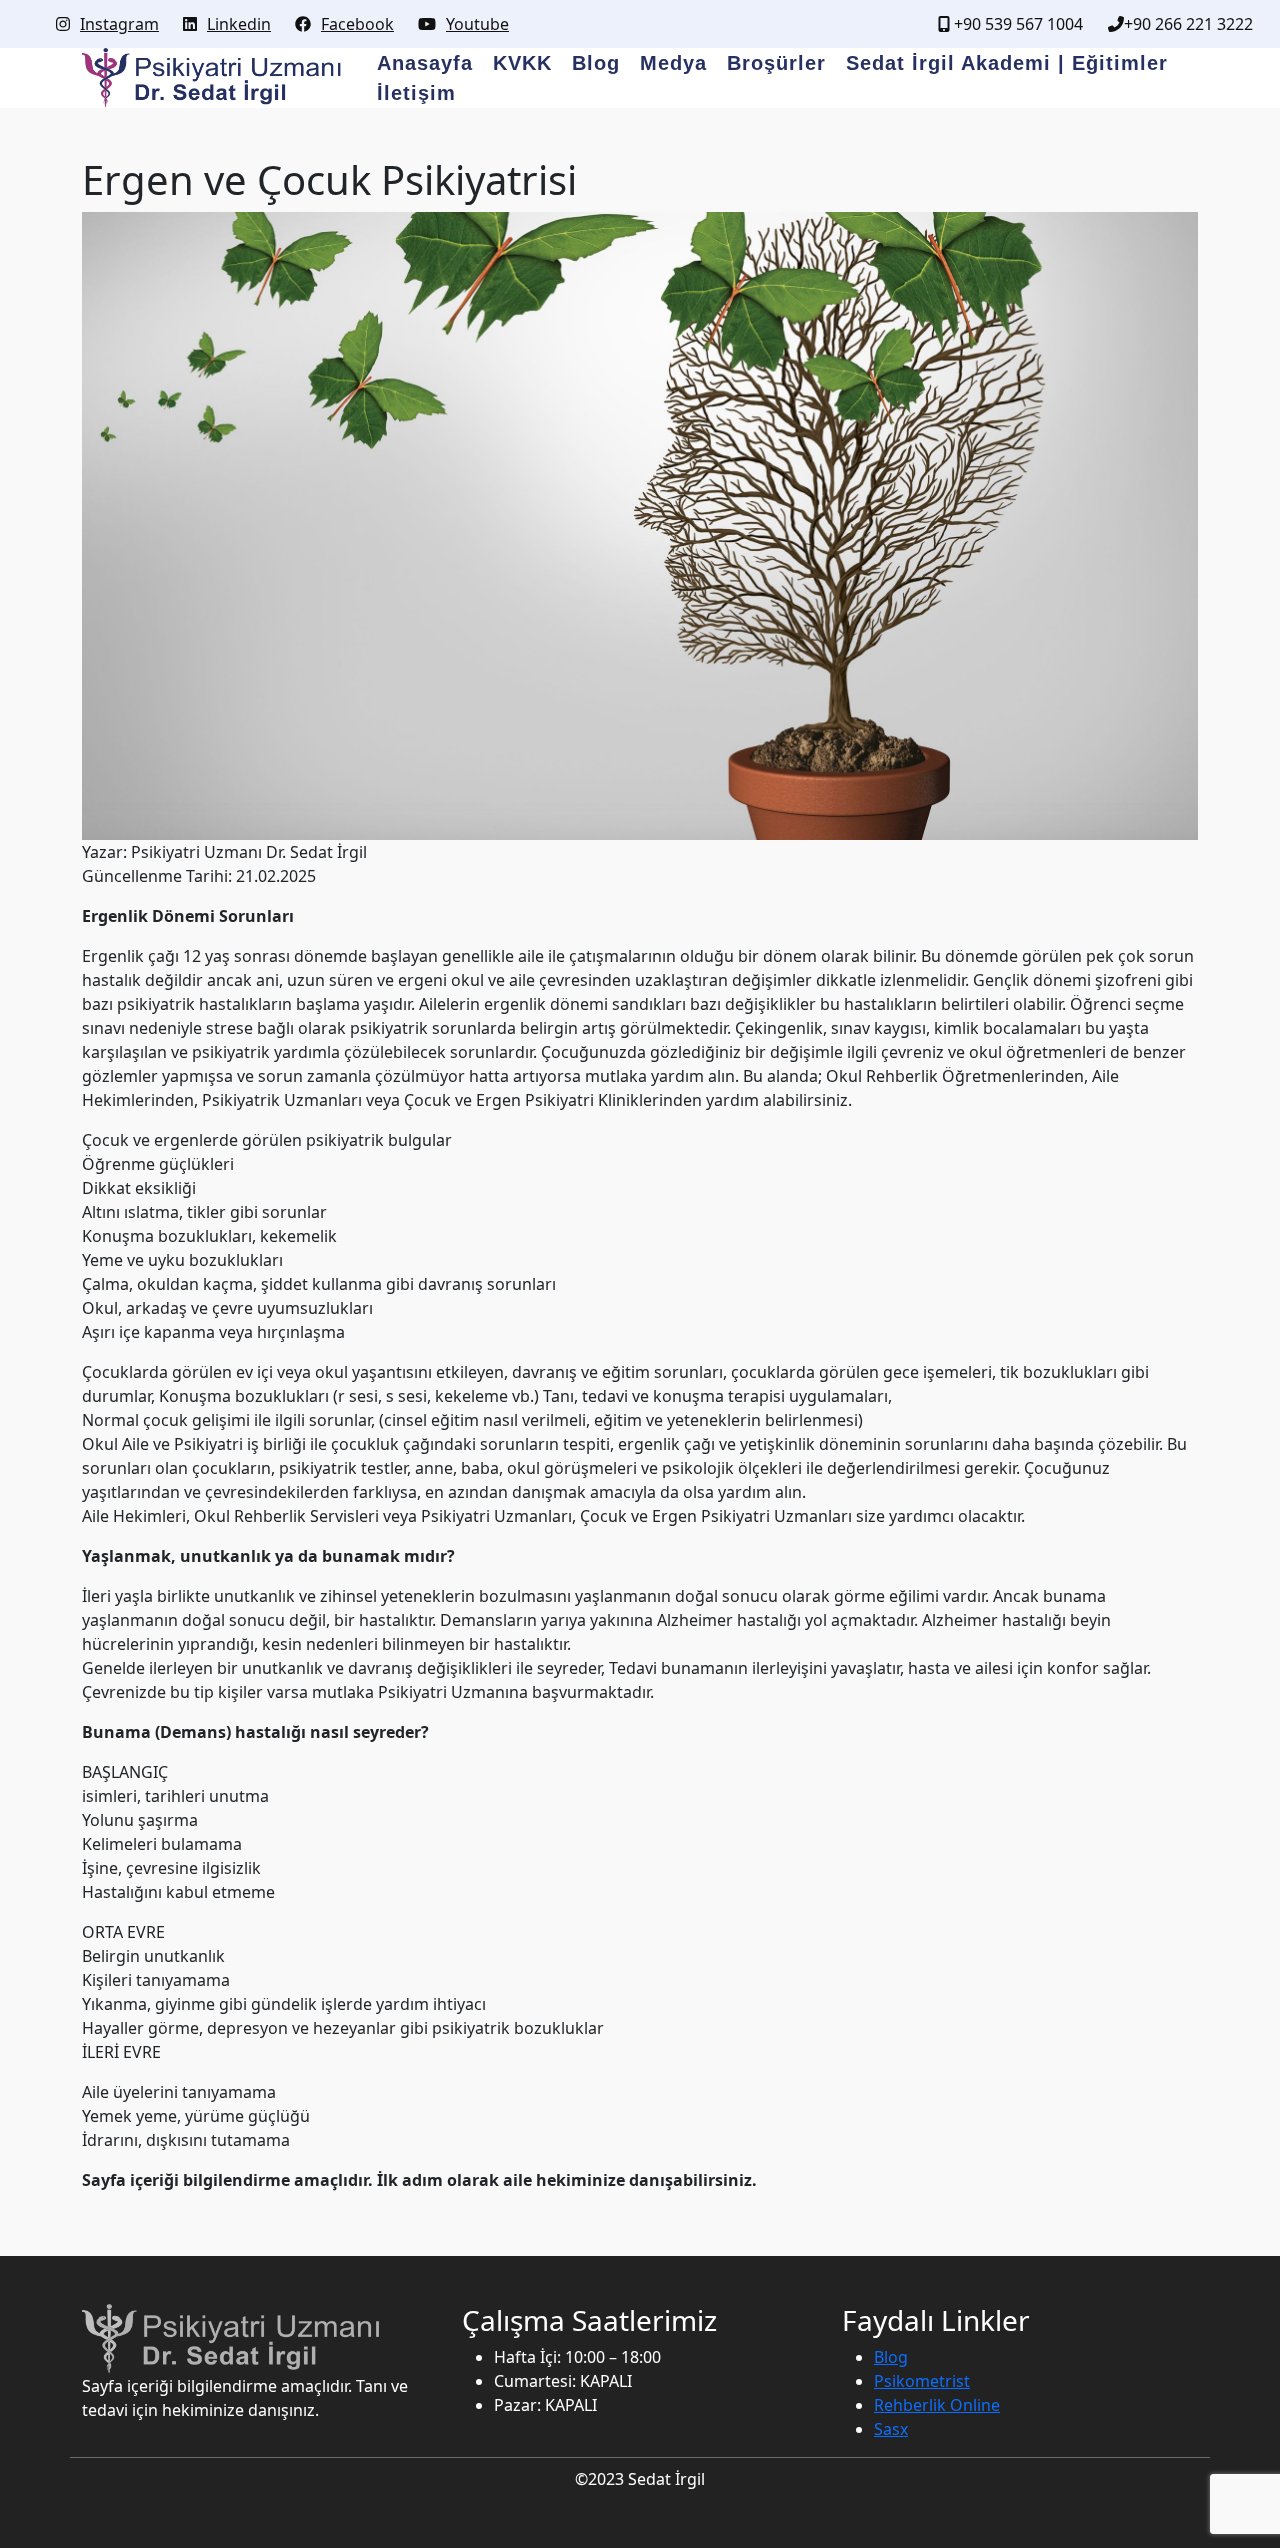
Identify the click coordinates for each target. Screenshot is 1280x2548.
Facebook (357, 24)
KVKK (522, 63)
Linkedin (239, 24)
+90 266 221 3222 (1188, 24)
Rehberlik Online (937, 2405)
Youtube (477, 24)
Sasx (891, 2429)
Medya (673, 63)
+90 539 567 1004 (1016, 24)
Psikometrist (922, 2381)
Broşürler (776, 63)
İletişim (416, 93)
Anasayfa (425, 63)
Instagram (119, 24)
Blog (596, 63)
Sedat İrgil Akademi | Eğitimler (1007, 63)
